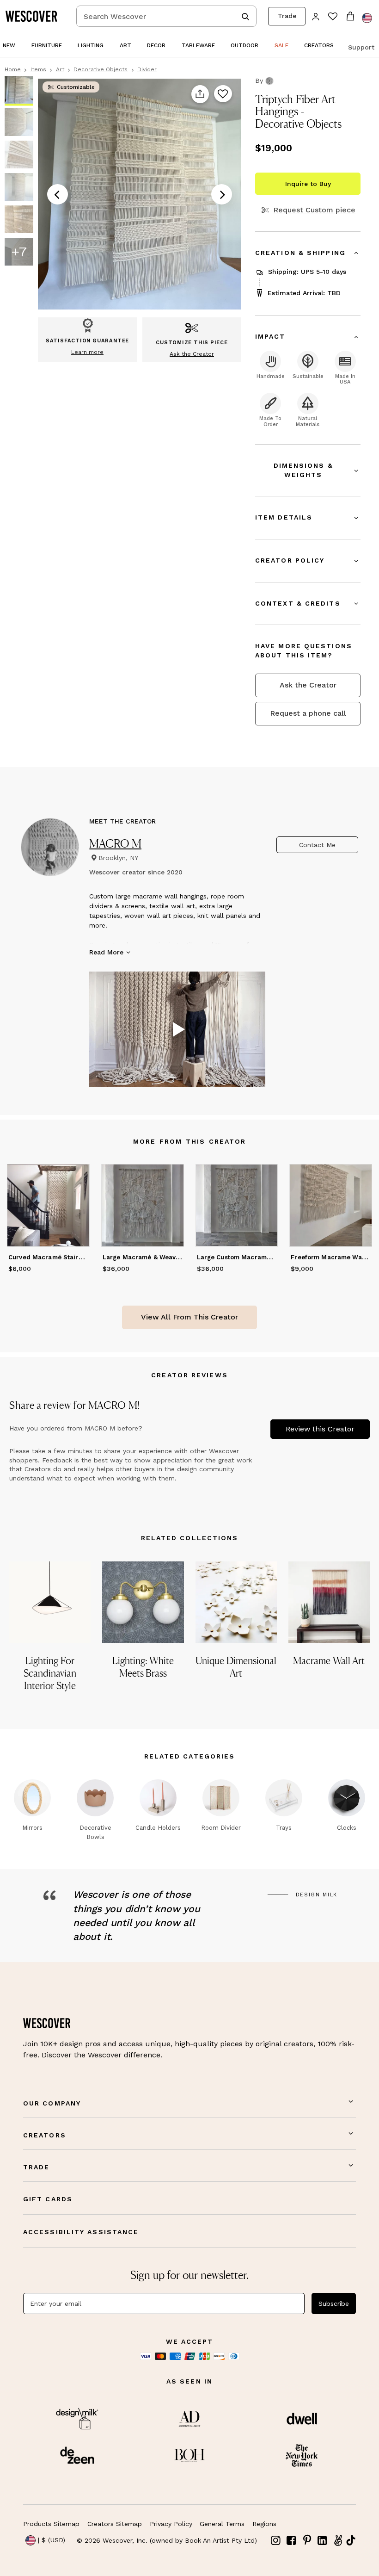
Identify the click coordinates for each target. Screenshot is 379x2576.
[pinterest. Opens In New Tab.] (307, 2541)
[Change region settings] (367, 18)
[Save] (223, 94)
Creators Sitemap (115, 2524)
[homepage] (35, 16)
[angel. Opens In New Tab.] (338, 2541)
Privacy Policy (171, 2524)
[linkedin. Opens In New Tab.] (323, 2541)
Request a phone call (308, 713)
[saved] (333, 17)
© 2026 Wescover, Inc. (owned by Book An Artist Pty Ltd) (167, 2540)
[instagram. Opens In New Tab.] (276, 2541)
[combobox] (166, 16)
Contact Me (317, 845)
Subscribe (334, 2304)
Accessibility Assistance (81, 2232)
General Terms (222, 2524)
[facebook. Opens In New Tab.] (292, 2541)
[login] (316, 16)
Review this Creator (320, 1429)
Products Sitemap (51, 2524)
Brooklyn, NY (118, 858)
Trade (287, 16)
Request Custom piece (314, 210)
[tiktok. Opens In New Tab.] (351, 2540)
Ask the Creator (308, 685)
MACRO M (115, 843)
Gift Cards (48, 2199)
